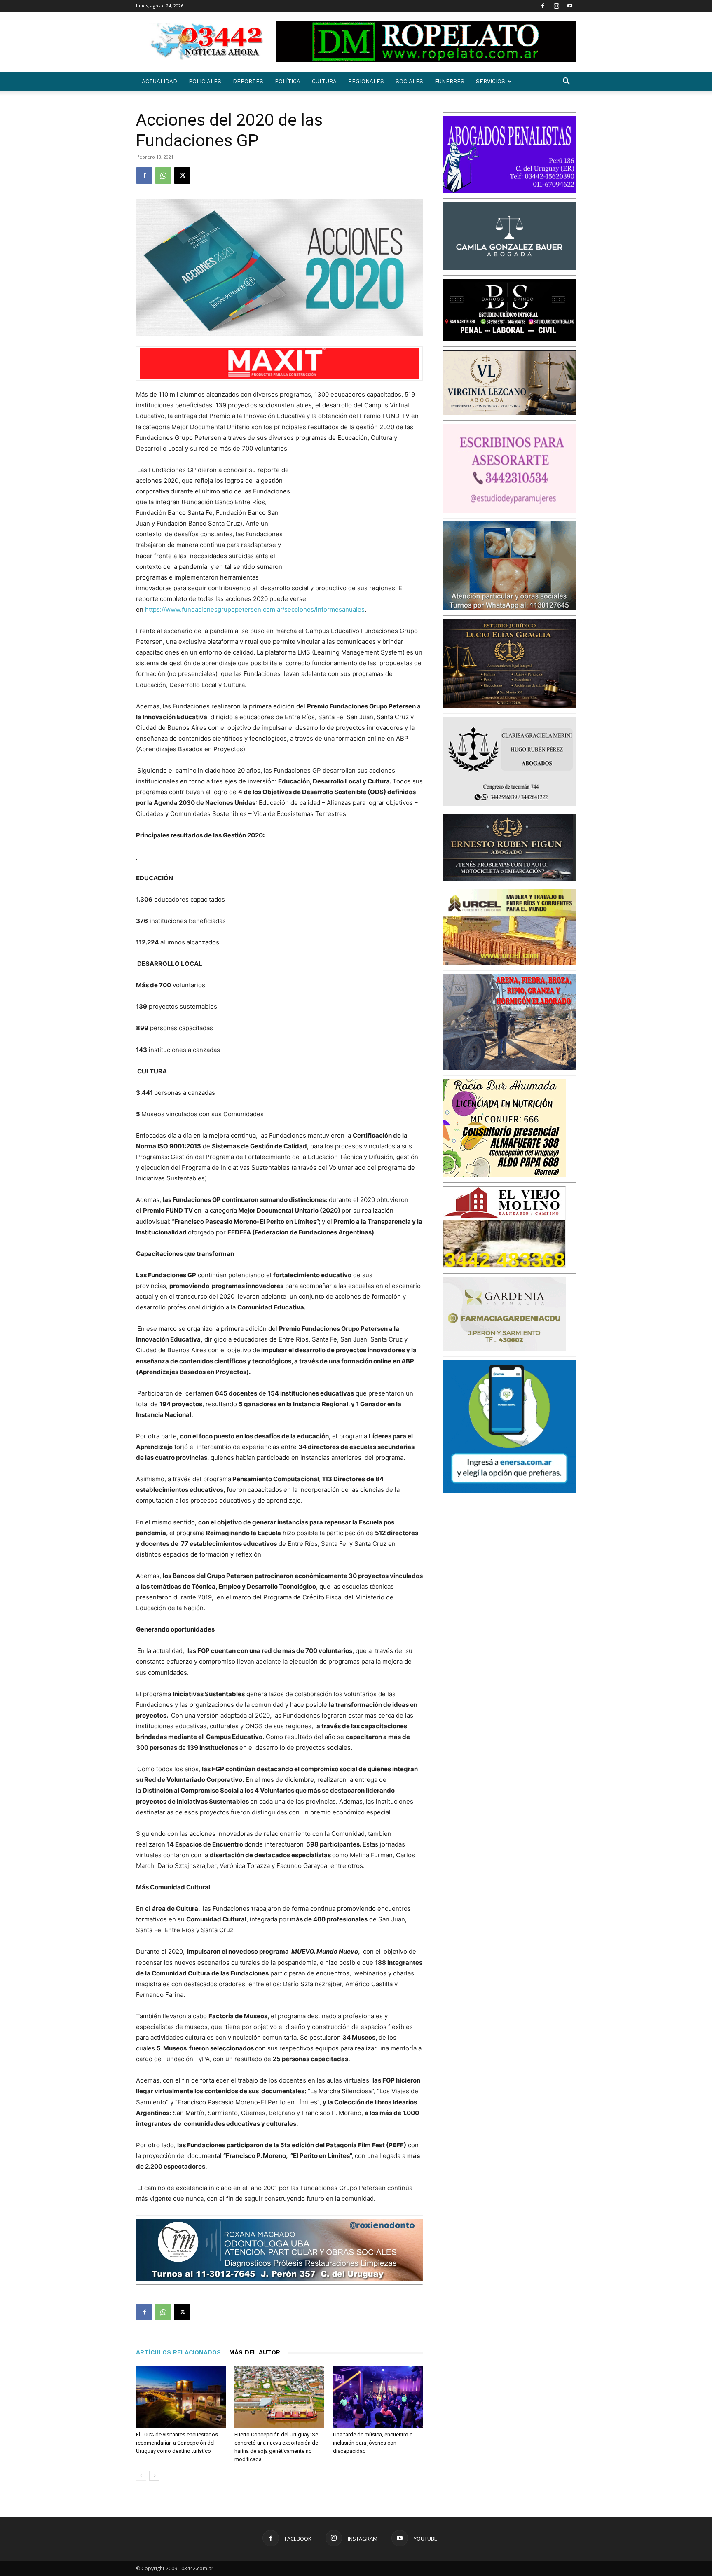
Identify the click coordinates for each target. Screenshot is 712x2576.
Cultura (324, 81)
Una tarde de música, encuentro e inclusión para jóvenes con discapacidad (373, 2443)
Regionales (366, 81)
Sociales (409, 81)
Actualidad (159, 81)
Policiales (205, 81)
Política (288, 81)
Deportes (248, 81)
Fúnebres (450, 81)
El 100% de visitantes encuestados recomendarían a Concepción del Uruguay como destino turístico (177, 2443)
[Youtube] (570, 6)
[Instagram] (556, 6)
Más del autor (255, 2352)
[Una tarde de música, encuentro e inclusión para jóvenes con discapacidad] (378, 2397)
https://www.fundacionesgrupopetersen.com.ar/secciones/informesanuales (255, 609)
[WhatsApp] (163, 175)
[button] (566, 82)
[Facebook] (543, 6)
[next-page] (154, 2476)
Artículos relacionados (178, 2352)
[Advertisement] (361, 519)
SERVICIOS (491, 81)
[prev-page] (141, 2476)
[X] (182, 175)
